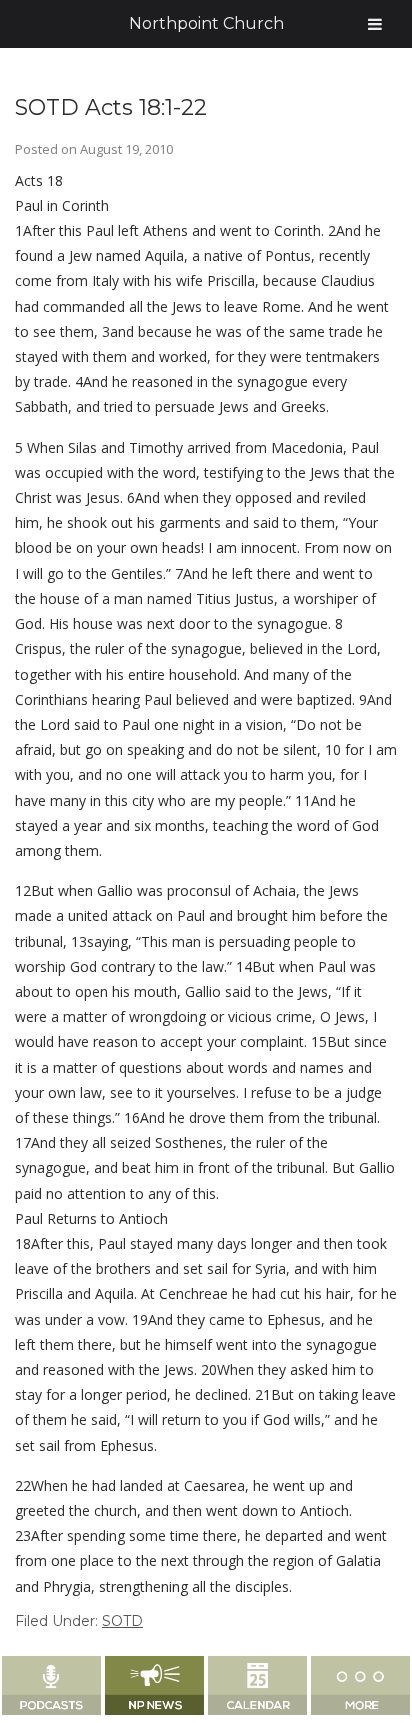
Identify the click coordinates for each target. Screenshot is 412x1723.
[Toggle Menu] (375, 24)
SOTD (122, 1621)
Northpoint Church (206, 23)
